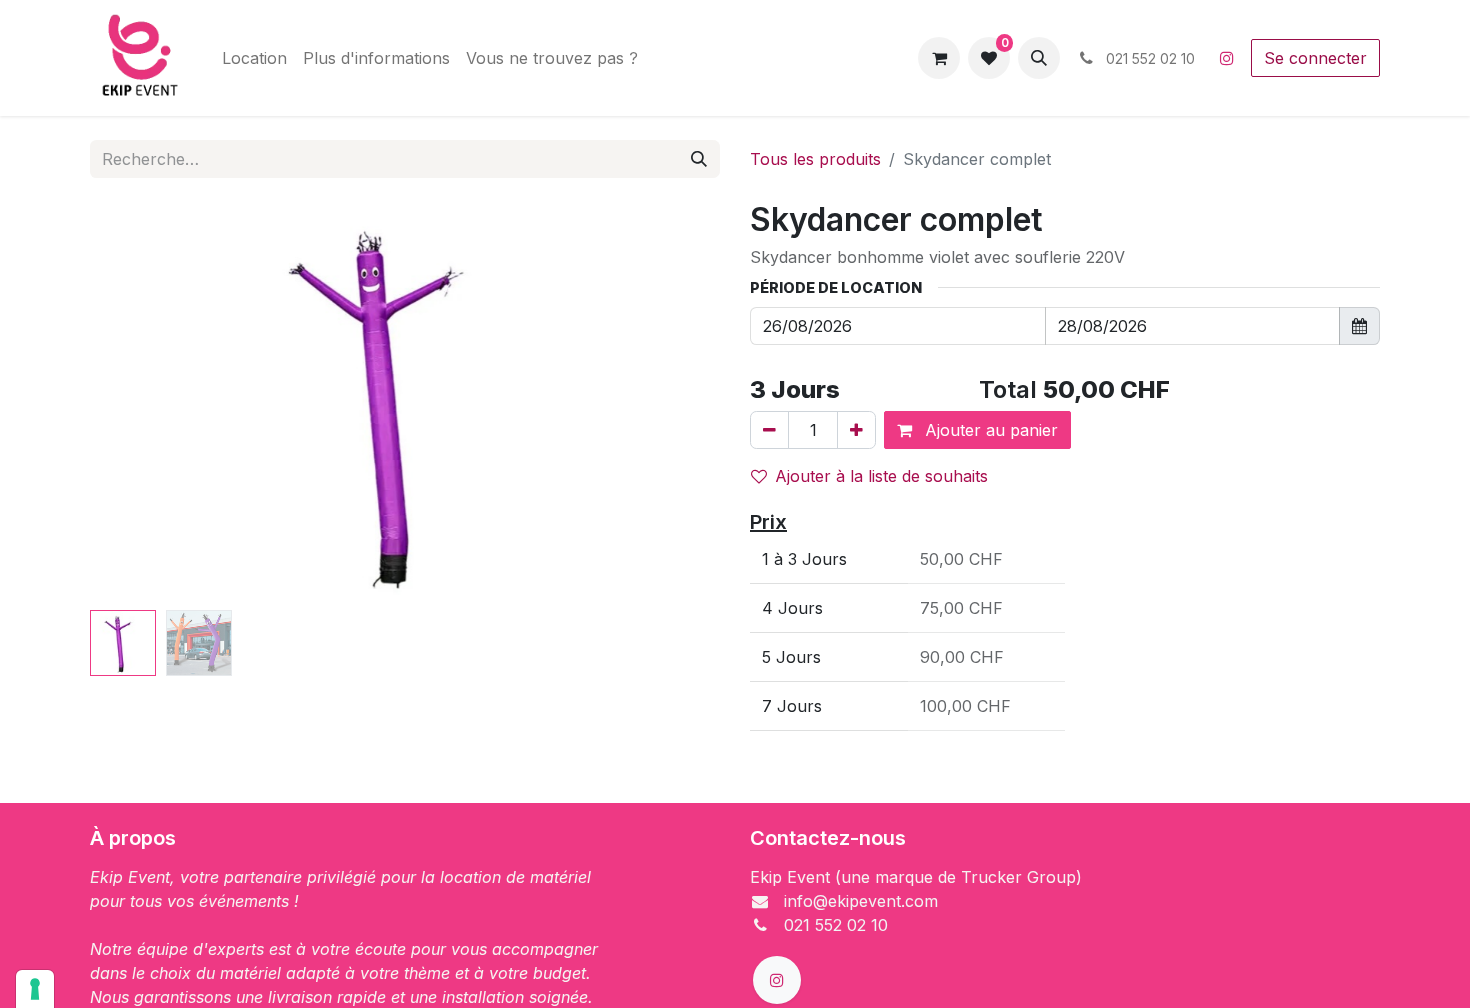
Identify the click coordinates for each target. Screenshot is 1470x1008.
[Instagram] (1227, 58)
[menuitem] (254, 58)
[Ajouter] (856, 430)
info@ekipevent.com (861, 901)
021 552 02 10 (836, 925)
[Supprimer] (769, 430)
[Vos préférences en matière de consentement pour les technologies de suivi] (35, 989)
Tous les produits (815, 159)
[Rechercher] (699, 159)
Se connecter (1315, 58)
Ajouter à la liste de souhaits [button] (881, 476)
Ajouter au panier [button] (989, 430)
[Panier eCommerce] (939, 58)
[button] (1039, 58)
